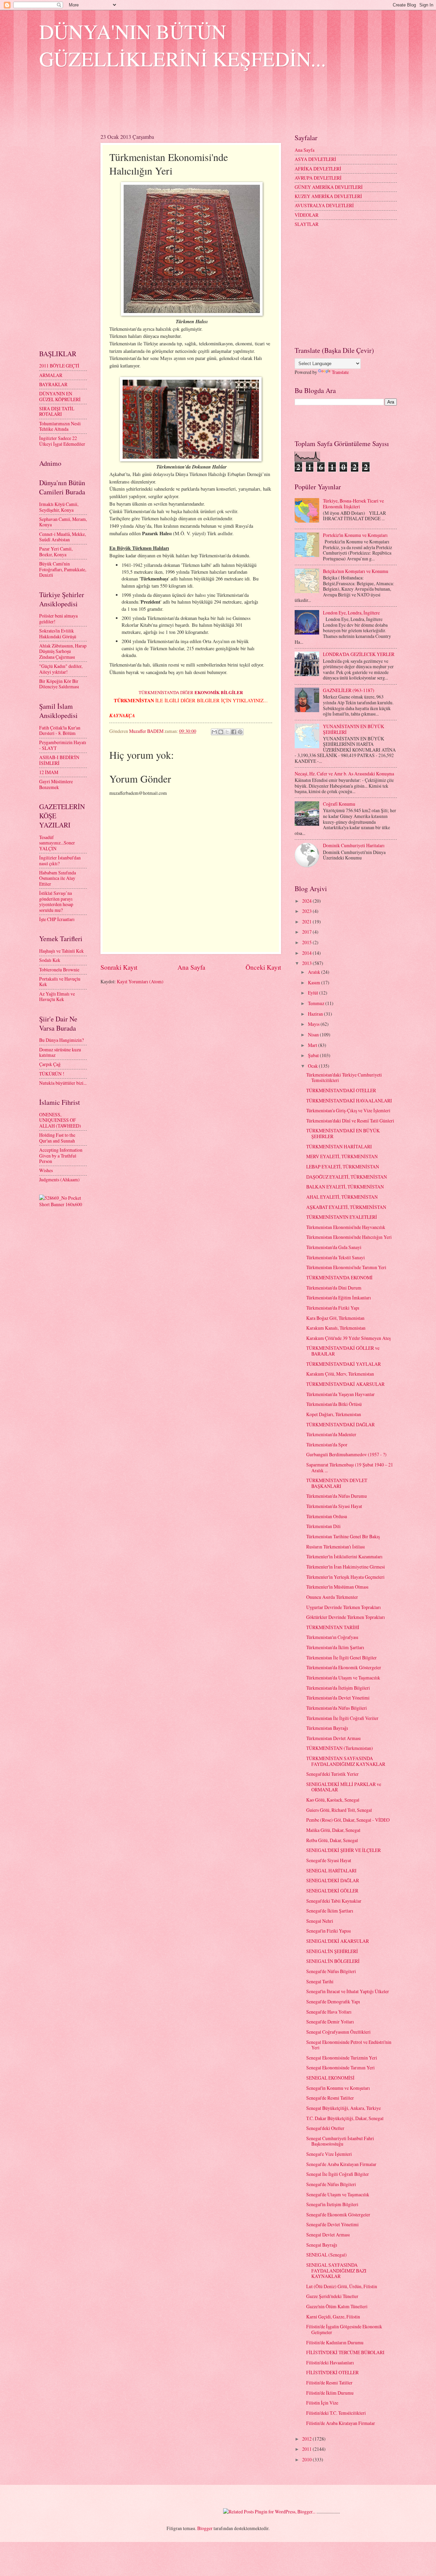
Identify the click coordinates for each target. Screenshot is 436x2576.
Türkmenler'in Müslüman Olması (337, 1587)
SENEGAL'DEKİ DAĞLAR (333, 1880)
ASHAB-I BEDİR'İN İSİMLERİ (59, 760)
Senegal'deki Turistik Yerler (332, 1774)
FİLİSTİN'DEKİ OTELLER (332, 2372)
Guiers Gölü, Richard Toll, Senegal (339, 1810)
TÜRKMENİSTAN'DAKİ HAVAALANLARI (349, 1101)
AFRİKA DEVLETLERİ (318, 169)
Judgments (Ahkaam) (59, 1179)
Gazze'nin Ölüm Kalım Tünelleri (337, 2306)
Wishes (46, 1170)
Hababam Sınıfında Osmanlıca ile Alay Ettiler (58, 878)
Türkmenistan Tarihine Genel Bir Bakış (343, 1536)
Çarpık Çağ (50, 1064)
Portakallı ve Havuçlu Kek (60, 982)
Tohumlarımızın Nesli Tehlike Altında (60, 426)
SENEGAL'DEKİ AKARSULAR (338, 1941)
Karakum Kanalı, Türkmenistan (336, 1328)
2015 (307, 942)
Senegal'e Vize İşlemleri (329, 2154)
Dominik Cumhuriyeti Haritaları (354, 845)
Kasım (315, 982)
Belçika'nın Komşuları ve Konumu (356, 571)
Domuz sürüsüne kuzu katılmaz (60, 1052)
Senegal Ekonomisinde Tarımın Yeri (340, 2068)
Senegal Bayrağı (322, 2245)
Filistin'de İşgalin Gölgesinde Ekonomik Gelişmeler (344, 2329)
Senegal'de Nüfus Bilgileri (331, 1971)
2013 (307, 963)
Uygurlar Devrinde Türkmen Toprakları (344, 1607)
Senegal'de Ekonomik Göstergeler (338, 2214)
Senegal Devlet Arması (328, 2235)
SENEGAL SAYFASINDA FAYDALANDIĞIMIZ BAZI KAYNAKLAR (336, 2270)
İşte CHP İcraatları (57, 919)
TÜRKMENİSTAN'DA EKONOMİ (339, 1277)
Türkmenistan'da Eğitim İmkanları (339, 1298)
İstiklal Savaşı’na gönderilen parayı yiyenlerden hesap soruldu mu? (56, 901)
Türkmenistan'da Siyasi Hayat (334, 1506)
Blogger (205, 2528)
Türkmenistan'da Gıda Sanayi (334, 1247)
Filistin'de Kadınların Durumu (335, 2342)
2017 (307, 932)
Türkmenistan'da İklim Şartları (335, 1647)
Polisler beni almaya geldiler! (58, 619)
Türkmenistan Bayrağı (327, 1728)
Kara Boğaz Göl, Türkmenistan (335, 1318)
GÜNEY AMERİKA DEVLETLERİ (329, 187)
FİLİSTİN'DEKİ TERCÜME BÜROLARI (345, 2352)
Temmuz (317, 1003)
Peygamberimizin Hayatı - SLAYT (63, 745)
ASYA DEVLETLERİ (315, 159)
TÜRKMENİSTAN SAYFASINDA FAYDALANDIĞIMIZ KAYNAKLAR (346, 1761)
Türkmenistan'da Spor (327, 1445)
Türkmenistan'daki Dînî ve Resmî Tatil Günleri (350, 1121)
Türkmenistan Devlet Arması (333, 1738)
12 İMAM (49, 772)
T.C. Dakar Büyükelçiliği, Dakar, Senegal (345, 2118)
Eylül (314, 993)
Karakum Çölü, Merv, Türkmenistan (340, 1374)
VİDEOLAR (307, 215)
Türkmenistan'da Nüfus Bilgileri (337, 1708)
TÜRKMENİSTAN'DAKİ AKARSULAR (345, 1384)
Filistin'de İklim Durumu (330, 2393)
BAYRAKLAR (53, 384)
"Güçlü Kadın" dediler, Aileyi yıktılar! (61, 669)
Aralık (315, 972)
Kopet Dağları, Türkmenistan (334, 1414)
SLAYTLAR (307, 224)
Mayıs (314, 1024)
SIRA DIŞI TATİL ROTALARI (57, 411)
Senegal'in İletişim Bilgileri (332, 2204)
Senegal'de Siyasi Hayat (329, 1860)
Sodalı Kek (50, 960)
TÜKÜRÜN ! (52, 1074)
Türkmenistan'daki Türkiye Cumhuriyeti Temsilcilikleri (344, 1078)
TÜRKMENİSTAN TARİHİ (333, 1627)
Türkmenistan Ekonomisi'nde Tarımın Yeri (346, 1267)
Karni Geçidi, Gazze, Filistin (333, 2317)
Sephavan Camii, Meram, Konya (63, 522)
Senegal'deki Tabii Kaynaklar (334, 1901)
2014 (307, 953)
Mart (313, 1045)
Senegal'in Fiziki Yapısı (329, 1931)
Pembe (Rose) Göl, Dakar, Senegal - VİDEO (348, 1820)
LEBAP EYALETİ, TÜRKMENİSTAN (343, 1167)
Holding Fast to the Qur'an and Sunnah (57, 1138)
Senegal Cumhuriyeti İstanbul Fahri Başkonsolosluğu (340, 2141)
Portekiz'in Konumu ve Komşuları (355, 535)
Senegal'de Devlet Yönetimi (332, 2224)
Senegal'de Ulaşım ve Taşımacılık (338, 2194)
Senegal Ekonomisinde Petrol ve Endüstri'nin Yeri (349, 2045)
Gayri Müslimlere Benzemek (56, 784)
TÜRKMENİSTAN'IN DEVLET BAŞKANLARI (337, 1483)
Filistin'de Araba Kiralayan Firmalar (341, 2423)
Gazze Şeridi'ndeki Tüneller (332, 2296)
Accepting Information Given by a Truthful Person (61, 1155)
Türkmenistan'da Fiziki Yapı (333, 1308)
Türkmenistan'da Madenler (331, 1434)
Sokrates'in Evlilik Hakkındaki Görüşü (58, 634)
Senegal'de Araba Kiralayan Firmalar (341, 2164)
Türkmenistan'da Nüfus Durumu (337, 1496)
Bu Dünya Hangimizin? (61, 1040)
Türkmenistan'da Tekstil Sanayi (336, 1257)
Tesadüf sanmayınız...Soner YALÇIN (57, 843)
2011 (307, 2449)
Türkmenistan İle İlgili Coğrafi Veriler (342, 1718)
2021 (307, 922)
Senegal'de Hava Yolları (329, 2012)
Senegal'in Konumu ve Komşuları (338, 2088)
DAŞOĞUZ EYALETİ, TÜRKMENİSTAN (347, 1177)
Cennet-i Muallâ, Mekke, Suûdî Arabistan (63, 537)
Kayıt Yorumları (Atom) (140, 981)
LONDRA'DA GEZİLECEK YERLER (359, 654)
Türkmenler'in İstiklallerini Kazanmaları (344, 1556)
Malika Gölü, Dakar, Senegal (333, 1830)
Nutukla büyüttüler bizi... (63, 1083)
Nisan (314, 1035)
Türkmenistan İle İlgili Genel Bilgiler (341, 1658)
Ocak (313, 1066)
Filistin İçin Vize (322, 2403)
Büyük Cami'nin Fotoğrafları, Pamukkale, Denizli (63, 569)
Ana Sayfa (191, 967)
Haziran (316, 1014)
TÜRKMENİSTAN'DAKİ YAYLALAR (344, 1364)
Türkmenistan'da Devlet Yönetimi (338, 1698)
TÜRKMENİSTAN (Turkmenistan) (340, 1748)
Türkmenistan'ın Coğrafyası (332, 1637)
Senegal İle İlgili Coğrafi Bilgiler (338, 2174)
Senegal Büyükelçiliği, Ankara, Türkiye (344, 2108)
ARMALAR (51, 375)
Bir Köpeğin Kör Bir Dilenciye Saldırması (59, 684)
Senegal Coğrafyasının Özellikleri (338, 2032)
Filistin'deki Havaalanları (330, 2362)
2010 (307, 2459)
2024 (307, 901)
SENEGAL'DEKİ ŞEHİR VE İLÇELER (344, 1850)
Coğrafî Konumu (339, 804)
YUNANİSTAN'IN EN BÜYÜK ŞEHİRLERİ (354, 729)
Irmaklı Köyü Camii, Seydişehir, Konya (59, 507)
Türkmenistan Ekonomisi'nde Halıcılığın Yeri (349, 1237)
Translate (340, 372)
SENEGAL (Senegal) (326, 2255)
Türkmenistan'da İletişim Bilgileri (338, 1688)
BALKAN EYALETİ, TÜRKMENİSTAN (345, 1187)
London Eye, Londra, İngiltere (351, 613)
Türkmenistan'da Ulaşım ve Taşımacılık (343, 1678)
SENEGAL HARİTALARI (331, 1871)
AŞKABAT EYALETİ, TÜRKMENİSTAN (346, 1207)
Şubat (314, 1055)
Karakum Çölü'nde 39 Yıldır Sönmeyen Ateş (348, 1338)
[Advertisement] (163, 106)
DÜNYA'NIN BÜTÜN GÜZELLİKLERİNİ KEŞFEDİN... (183, 45)
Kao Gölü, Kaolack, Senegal (333, 1800)
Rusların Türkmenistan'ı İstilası (336, 1547)
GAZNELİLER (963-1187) (349, 690)
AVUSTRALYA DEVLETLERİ (324, 205)
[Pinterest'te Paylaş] (240, 732)
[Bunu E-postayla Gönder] (214, 732)
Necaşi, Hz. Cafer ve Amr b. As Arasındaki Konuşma (344, 774)
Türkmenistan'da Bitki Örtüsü (334, 1404)
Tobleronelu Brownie (59, 970)
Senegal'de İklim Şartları (330, 1911)
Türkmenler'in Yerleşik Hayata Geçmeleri (345, 1577)
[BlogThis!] (221, 732)
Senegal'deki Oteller (325, 2128)
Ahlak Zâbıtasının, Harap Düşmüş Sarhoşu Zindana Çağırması (63, 651)
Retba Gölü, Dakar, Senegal (332, 1840)
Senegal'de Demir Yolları (330, 2022)
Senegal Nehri (320, 1921)
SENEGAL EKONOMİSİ (330, 2078)
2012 (307, 2439)
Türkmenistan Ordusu (327, 1516)
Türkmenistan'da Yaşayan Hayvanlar (340, 1394)
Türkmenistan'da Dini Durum (334, 1288)
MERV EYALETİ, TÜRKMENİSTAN (342, 1156)
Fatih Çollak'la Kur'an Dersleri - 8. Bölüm (60, 731)
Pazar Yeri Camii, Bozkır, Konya (56, 552)
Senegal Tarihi (320, 1981)
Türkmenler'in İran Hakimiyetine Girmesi (346, 1567)
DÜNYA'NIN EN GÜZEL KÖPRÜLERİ (60, 396)
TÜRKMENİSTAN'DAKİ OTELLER (341, 1090)
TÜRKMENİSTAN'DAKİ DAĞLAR (340, 1424)
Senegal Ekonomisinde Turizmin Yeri (342, 2058)
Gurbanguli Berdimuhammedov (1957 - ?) (346, 1454)
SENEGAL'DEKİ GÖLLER (332, 1891)
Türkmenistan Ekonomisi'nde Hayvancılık (346, 1227)
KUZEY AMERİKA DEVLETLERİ (328, 196)
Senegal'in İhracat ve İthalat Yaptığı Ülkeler (348, 1991)
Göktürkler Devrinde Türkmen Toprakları (346, 1617)
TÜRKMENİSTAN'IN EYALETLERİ (342, 1217)
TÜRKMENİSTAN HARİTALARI (339, 1146)
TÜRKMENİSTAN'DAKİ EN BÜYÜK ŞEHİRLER (343, 1133)
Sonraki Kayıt (119, 967)
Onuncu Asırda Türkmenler (332, 1597)
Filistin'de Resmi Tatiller (329, 2383)
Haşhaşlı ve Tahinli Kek (61, 951)
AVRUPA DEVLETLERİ (318, 178)
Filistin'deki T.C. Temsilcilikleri (336, 2413)
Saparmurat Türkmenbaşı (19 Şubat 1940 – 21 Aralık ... (350, 1467)
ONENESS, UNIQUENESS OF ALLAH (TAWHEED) (60, 1120)
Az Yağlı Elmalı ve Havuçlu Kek (57, 997)
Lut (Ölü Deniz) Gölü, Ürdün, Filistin (342, 2286)
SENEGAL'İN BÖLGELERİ (333, 1961)
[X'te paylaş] (227, 732)
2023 (307, 911)
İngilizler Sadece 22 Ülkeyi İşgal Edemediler (62, 441)
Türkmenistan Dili (323, 1526)
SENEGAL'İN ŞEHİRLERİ (332, 1951)
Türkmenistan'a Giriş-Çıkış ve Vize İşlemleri (348, 1110)
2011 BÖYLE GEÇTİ (59, 366)
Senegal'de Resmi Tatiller (330, 2098)
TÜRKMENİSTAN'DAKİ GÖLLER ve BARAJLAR (343, 1351)
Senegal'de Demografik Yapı (333, 2001)
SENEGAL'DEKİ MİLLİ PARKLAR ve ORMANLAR (344, 1787)
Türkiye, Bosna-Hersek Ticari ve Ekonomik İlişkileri (353, 504)
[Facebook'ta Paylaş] (234, 732)
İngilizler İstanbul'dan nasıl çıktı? (60, 860)
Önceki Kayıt (263, 967)
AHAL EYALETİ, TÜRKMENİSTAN (342, 1197)
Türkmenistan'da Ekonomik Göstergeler (344, 1667)
